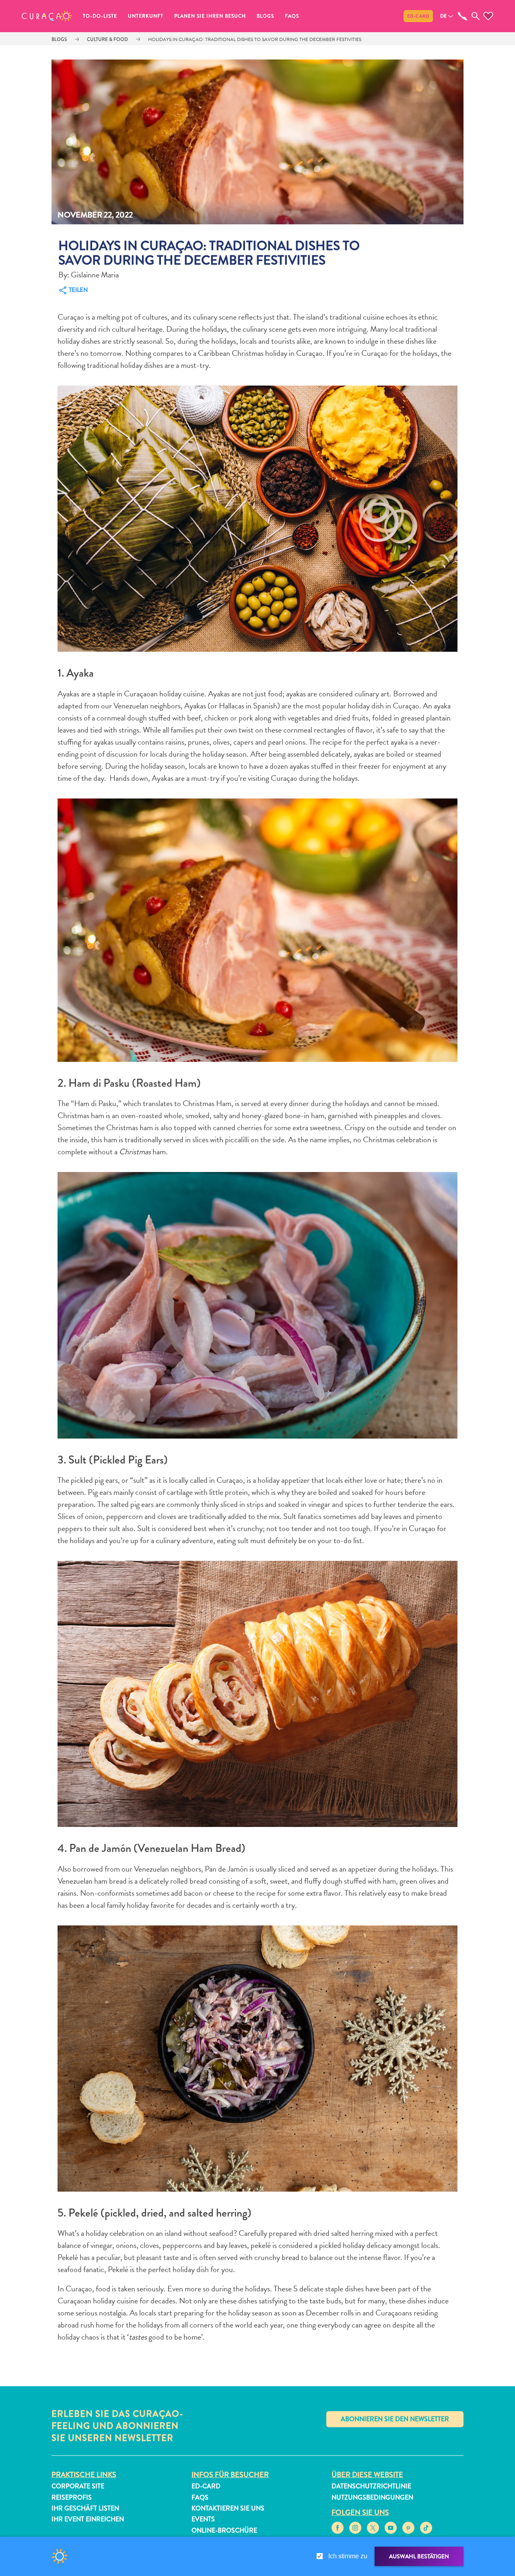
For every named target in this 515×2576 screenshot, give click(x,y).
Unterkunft (146, 16)
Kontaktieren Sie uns (228, 2508)
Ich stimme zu (348, 2556)
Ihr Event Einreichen (88, 2519)
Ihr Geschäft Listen (85, 2508)
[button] (47, 16)
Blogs (265, 16)
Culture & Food (107, 39)
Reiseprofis (72, 2497)
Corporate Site (78, 2486)
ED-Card (418, 16)
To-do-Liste (100, 16)
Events (203, 2519)
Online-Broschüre (224, 2530)
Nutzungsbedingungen (372, 2497)
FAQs (292, 16)
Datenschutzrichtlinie (371, 2486)
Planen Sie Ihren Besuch (210, 16)
